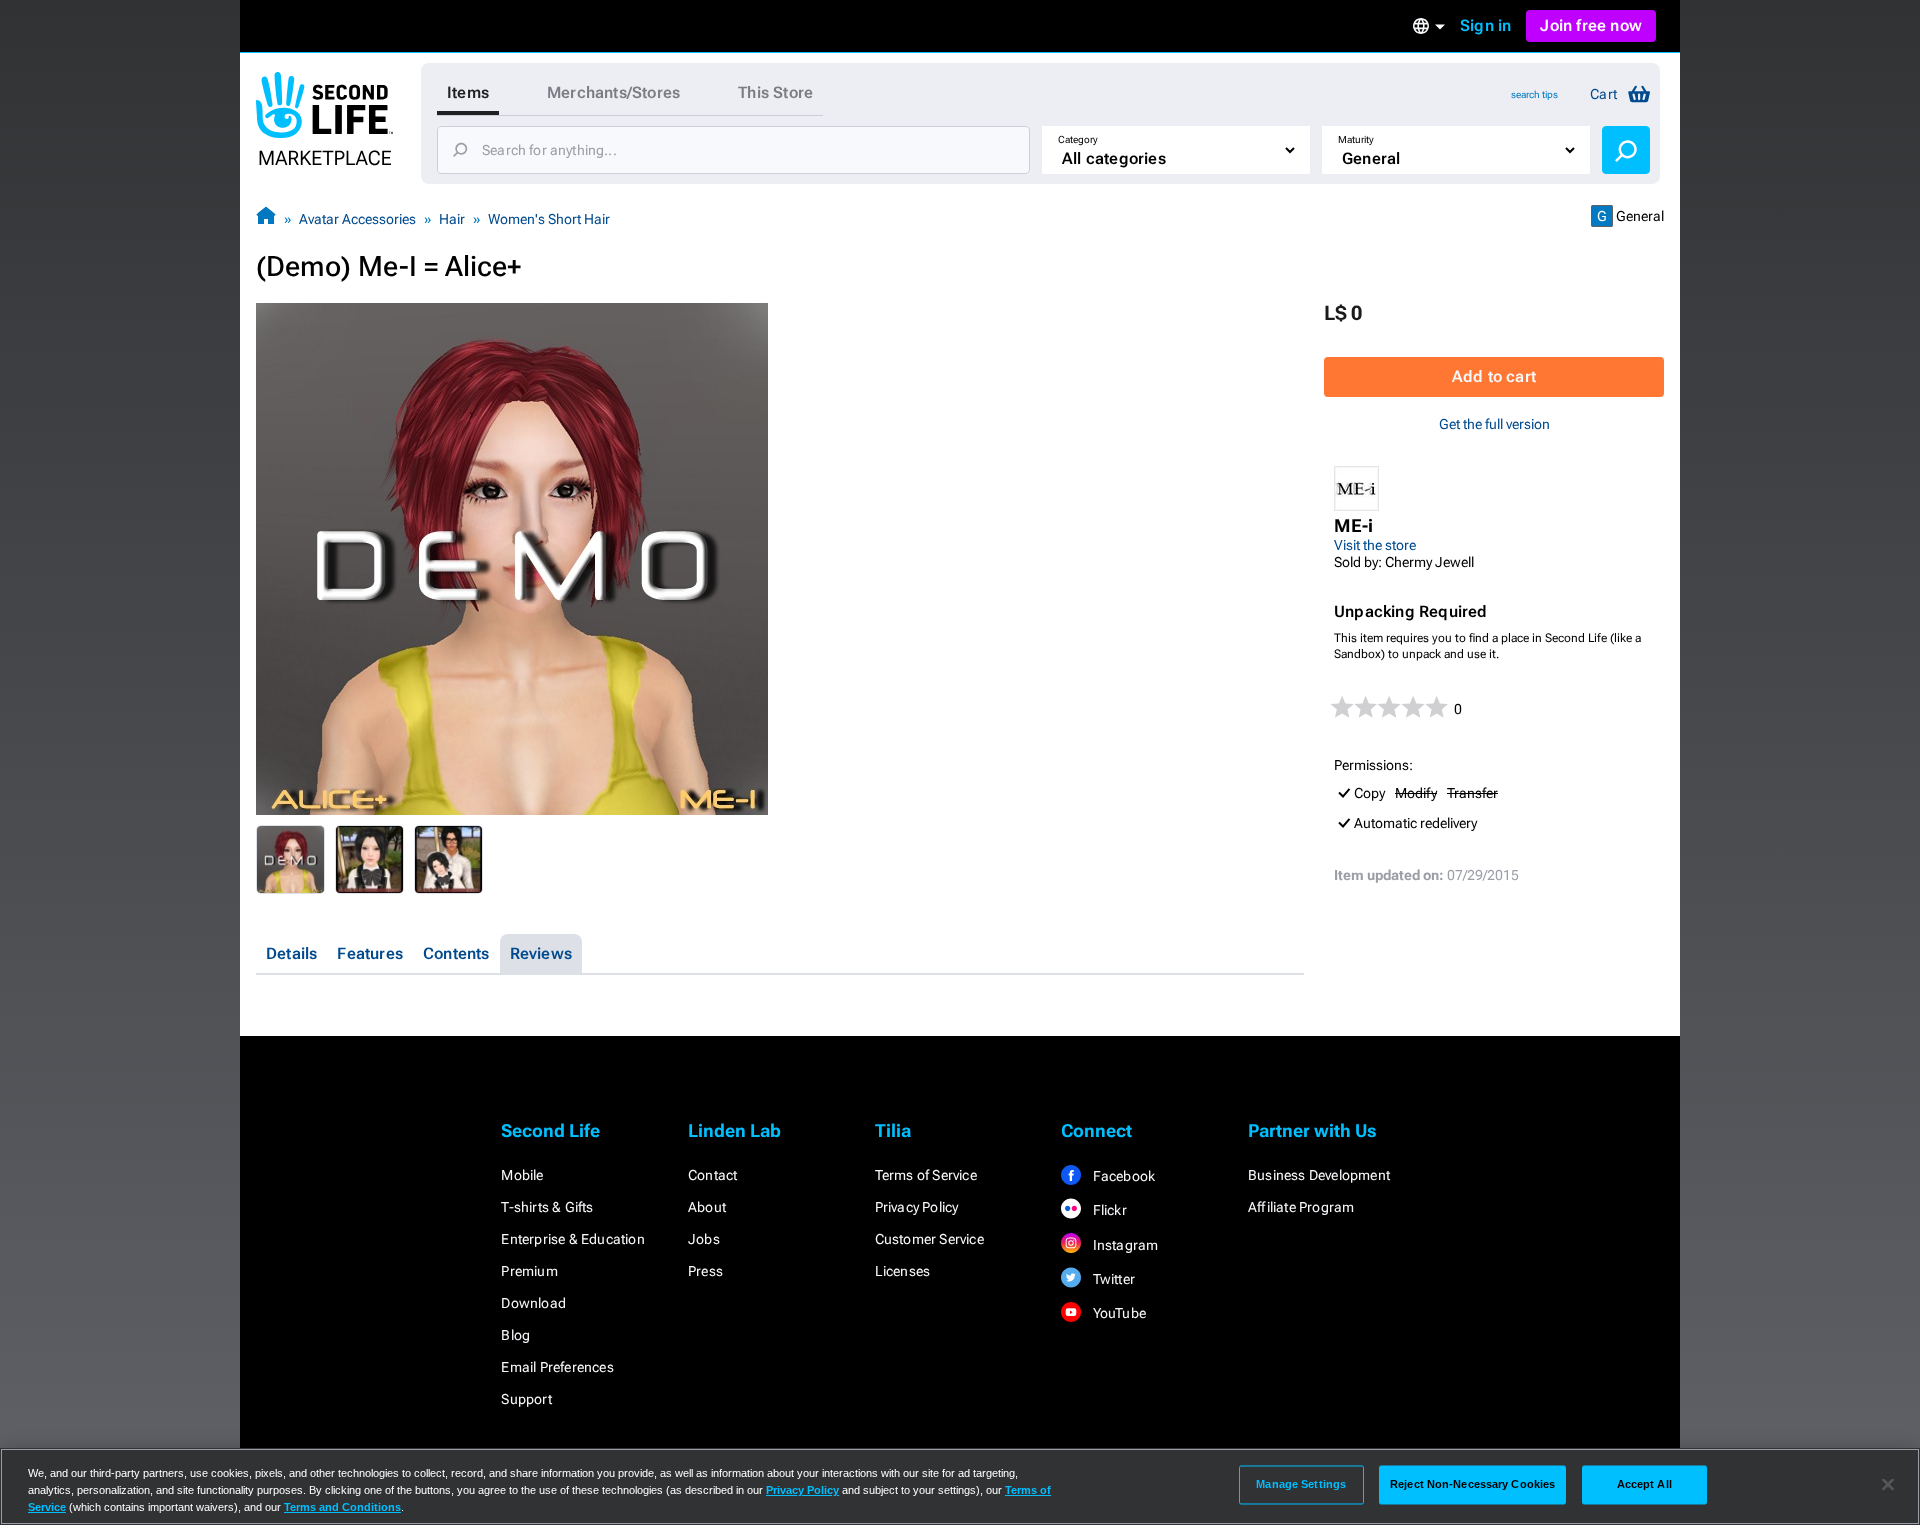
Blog (515, 1335)
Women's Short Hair (549, 219)
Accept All (1644, 1484)
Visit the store (1375, 545)
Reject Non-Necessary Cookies (1472, 1484)
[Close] (1888, 1485)
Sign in (1485, 25)
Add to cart (1494, 376)
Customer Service (929, 1239)
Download (533, 1303)
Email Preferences (557, 1367)
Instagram (1123, 1245)
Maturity (1356, 139)
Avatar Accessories (357, 219)
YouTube (1117, 1313)
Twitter (1112, 1279)
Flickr (1107, 1210)
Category (1078, 139)
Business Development (1319, 1175)
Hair (452, 219)
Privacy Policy (917, 1207)
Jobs (704, 1239)
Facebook (1122, 1176)
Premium (529, 1271)
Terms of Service (926, 1175)
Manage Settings (1301, 1484)
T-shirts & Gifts (547, 1207)
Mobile (522, 1175)
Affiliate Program (1301, 1207)
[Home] (266, 218)
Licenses (903, 1271)
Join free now (1591, 25)
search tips (1534, 94)
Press (705, 1271)
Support (526, 1399)
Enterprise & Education (572, 1239)
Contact (712, 1175)
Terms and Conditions (342, 1507)
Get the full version (1494, 424)
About (707, 1207)
